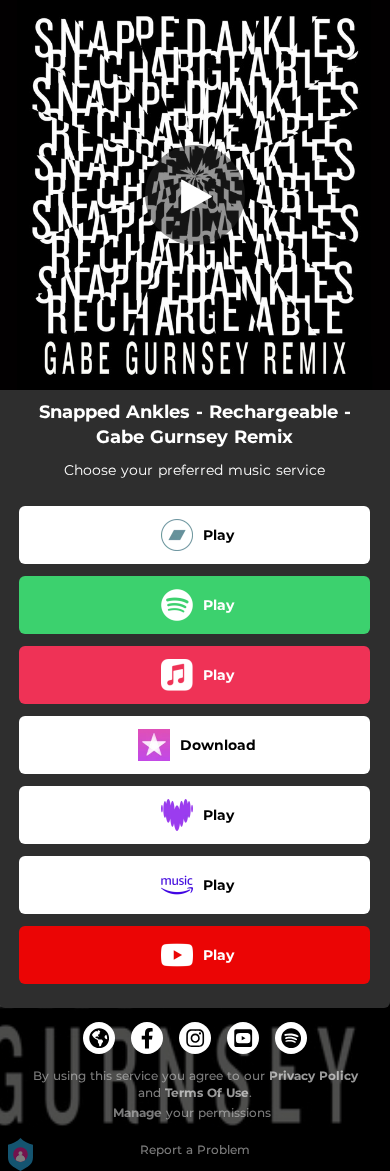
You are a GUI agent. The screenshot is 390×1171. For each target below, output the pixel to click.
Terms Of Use (207, 1092)
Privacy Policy (313, 1075)
